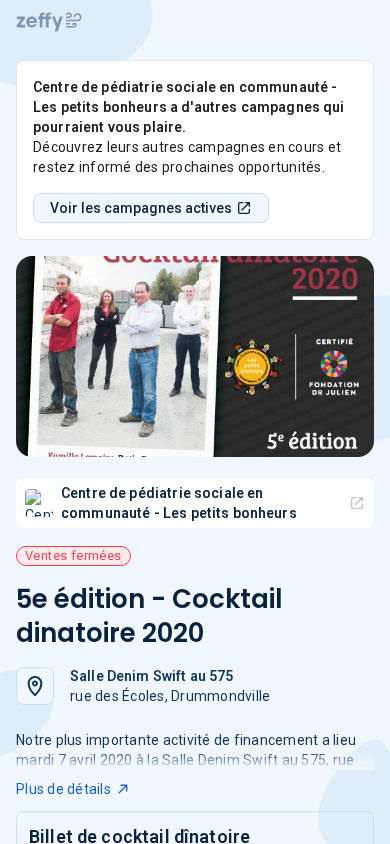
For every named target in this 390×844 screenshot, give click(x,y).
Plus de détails (63, 789)
